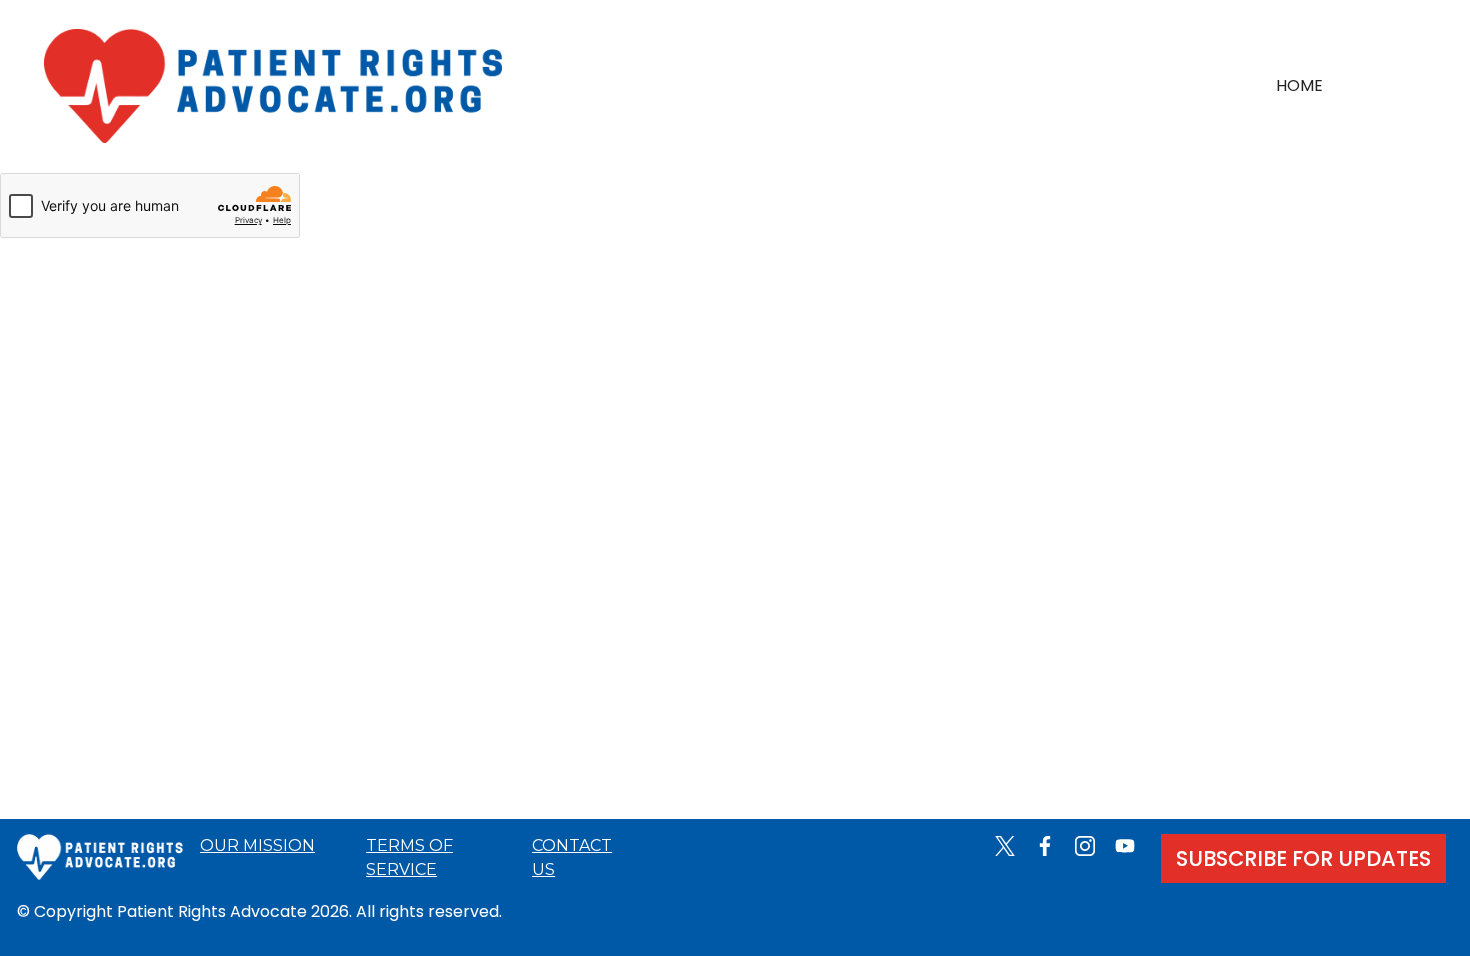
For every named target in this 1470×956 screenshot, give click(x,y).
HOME (1299, 85)
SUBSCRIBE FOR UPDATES (1303, 858)
